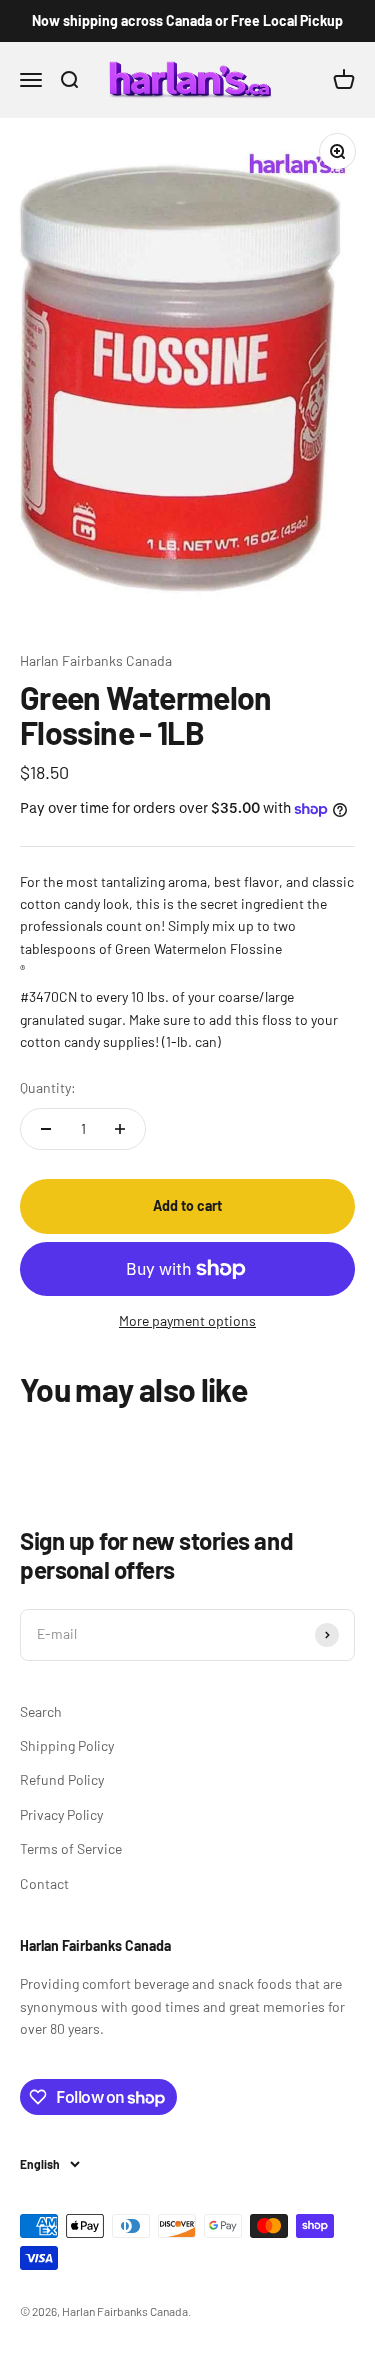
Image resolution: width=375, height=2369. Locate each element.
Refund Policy (62, 1779)
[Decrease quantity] (46, 1129)
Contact (44, 1883)
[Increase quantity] (120, 1129)
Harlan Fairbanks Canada (96, 660)
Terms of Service (71, 1848)
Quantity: (48, 1087)
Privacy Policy (61, 1814)
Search (41, 1711)
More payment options (187, 1320)
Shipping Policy (67, 1745)
